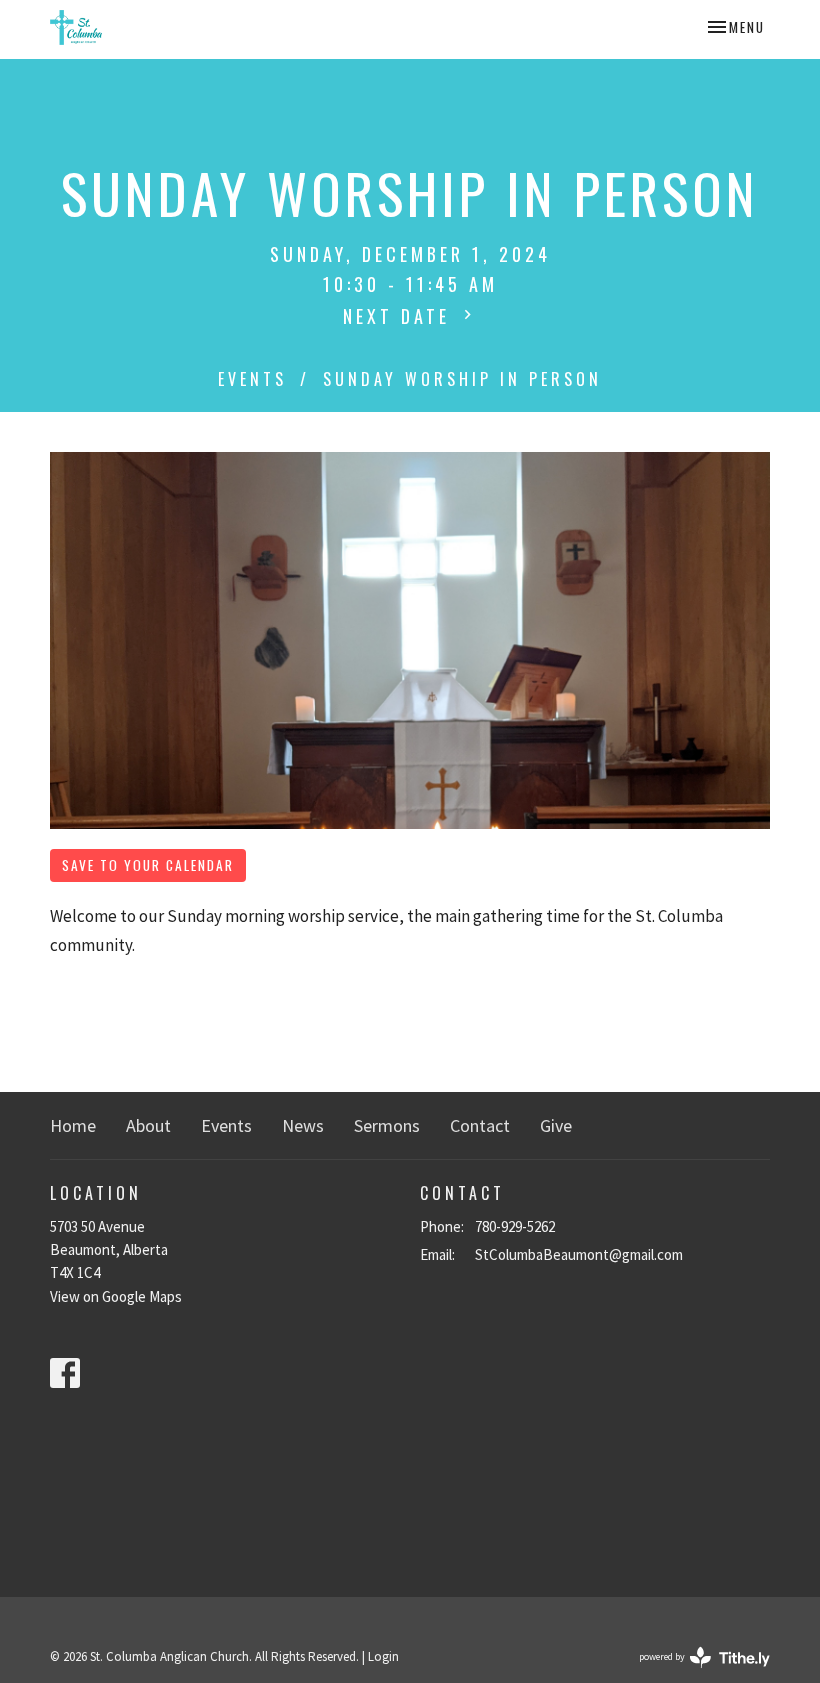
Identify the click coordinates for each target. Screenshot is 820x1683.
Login (383, 1656)
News (303, 1125)
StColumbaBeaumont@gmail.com (579, 1254)
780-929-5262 (515, 1226)
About (148, 1125)
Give (556, 1125)
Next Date (400, 316)
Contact (480, 1125)
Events (252, 379)
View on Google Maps (116, 1296)
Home (73, 1125)
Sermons (387, 1125)
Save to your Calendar (148, 865)
